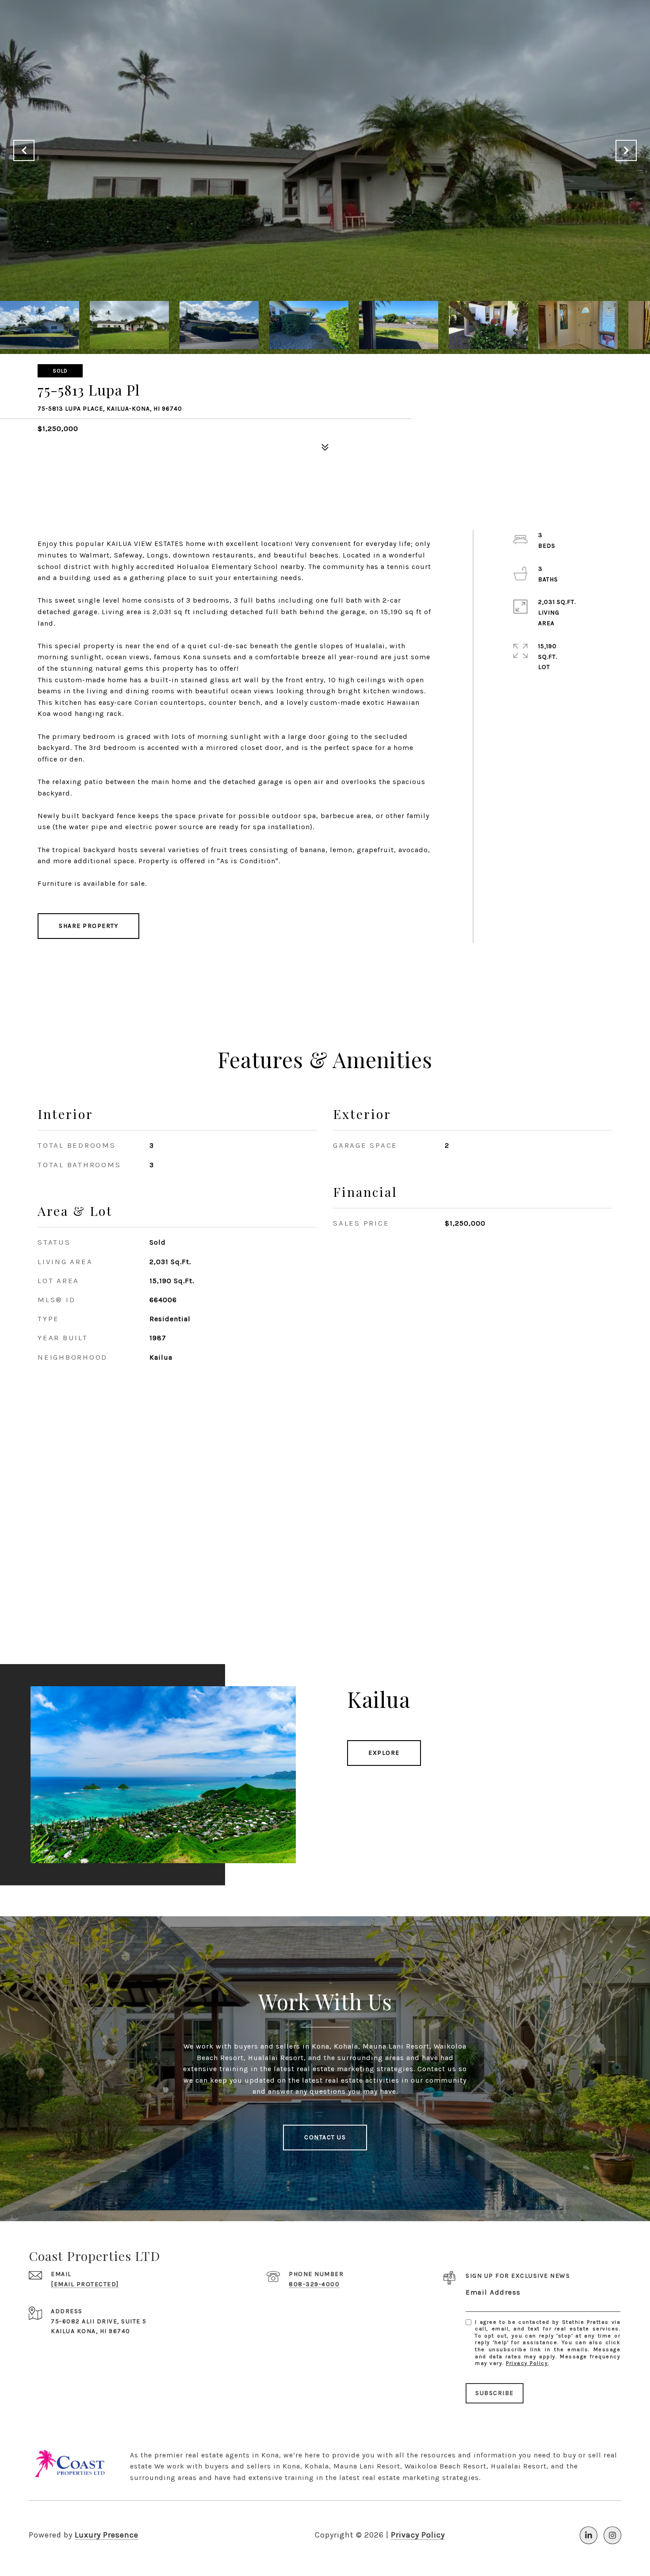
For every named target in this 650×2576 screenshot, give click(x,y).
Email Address (493, 2292)
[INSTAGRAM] (612, 2535)
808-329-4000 (314, 2284)
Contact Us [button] (325, 2137)
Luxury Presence (107, 2535)
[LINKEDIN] (589, 2535)
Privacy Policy (527, 2363)
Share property (88, 926)
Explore (384, 1753)
